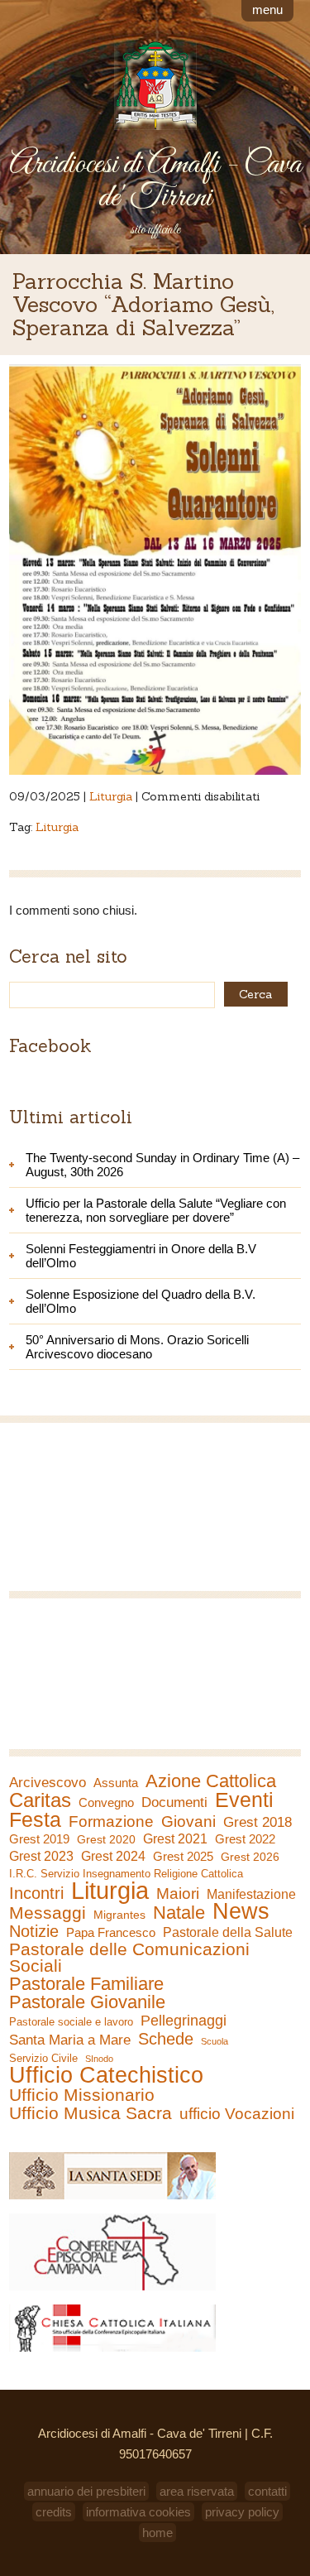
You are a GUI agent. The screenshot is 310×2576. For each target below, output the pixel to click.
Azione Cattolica (211, 1781)
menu (267, 10)
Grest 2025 (183, 1857)
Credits (54, 2512)
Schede (166, 2039)
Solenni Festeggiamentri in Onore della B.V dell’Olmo (141, 1256)
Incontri (36, 1893)
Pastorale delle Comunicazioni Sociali (129, 1958)
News (241, 1911)
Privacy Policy (242, 2512)
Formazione (111, 1822)
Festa (35, 1819)
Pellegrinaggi (184, 2021)
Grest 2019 (39, 1839)
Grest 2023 (41, 1856)
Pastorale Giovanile (87, 2002)
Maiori (178, 1894)
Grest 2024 (113, 1856)
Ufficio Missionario (82, 2095)
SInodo (99, 2059)
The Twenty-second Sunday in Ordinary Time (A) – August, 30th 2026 (162, 1165)
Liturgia (111, 796)
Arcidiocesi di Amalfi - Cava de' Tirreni (155, 181)
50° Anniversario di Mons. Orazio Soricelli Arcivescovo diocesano (137, 1347)
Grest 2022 (245, 1839)
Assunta (116, 1783)
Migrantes (119, 1915)
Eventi (244, 1800)
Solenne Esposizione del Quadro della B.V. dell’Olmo (141, 1301)
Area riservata (197, 2491)
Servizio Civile (43, 2058)
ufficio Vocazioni (237, 2114)
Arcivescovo (48, 1783)
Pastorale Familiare (86, 1984)
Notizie (34, 1931)
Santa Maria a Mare (70, 2040)
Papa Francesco (111, 1932)
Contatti (267, 2491)
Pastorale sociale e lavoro (71, 2022)
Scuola (215, 2041)
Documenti (174, 1802)
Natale (179, 1913)
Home (157, 2533)
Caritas (40, 1800)
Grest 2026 (250, 1857)
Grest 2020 (106, 1839)
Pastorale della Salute (228, 1932)
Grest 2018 (258, 1822)
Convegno (106, 1803)
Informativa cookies (138, 2512)
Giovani (188, 1822)
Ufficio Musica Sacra (91, 2113)
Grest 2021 (175, 1839)
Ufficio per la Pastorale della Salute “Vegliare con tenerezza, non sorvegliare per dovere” (156, 1210)
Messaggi (48, 1913)
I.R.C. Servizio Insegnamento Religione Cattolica (126, 1874)
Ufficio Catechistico (106, 2075)
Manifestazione (251, 1894)
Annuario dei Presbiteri (86, 2491)
